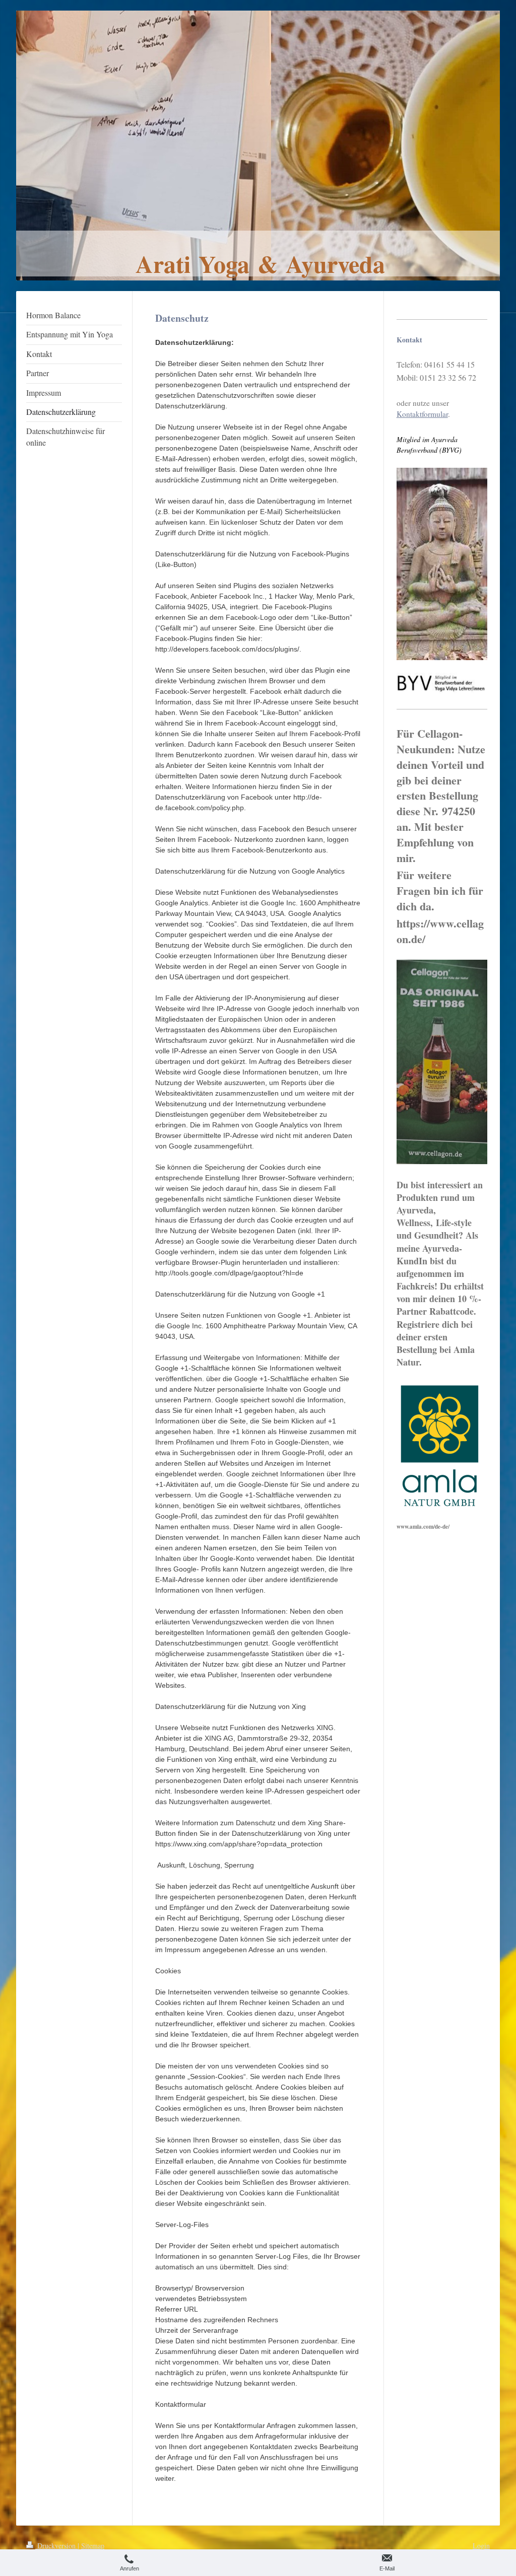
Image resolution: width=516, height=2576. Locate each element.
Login (481, 2546)
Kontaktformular (422, 414)
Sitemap (93, 2546)
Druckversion (56, 2546)
